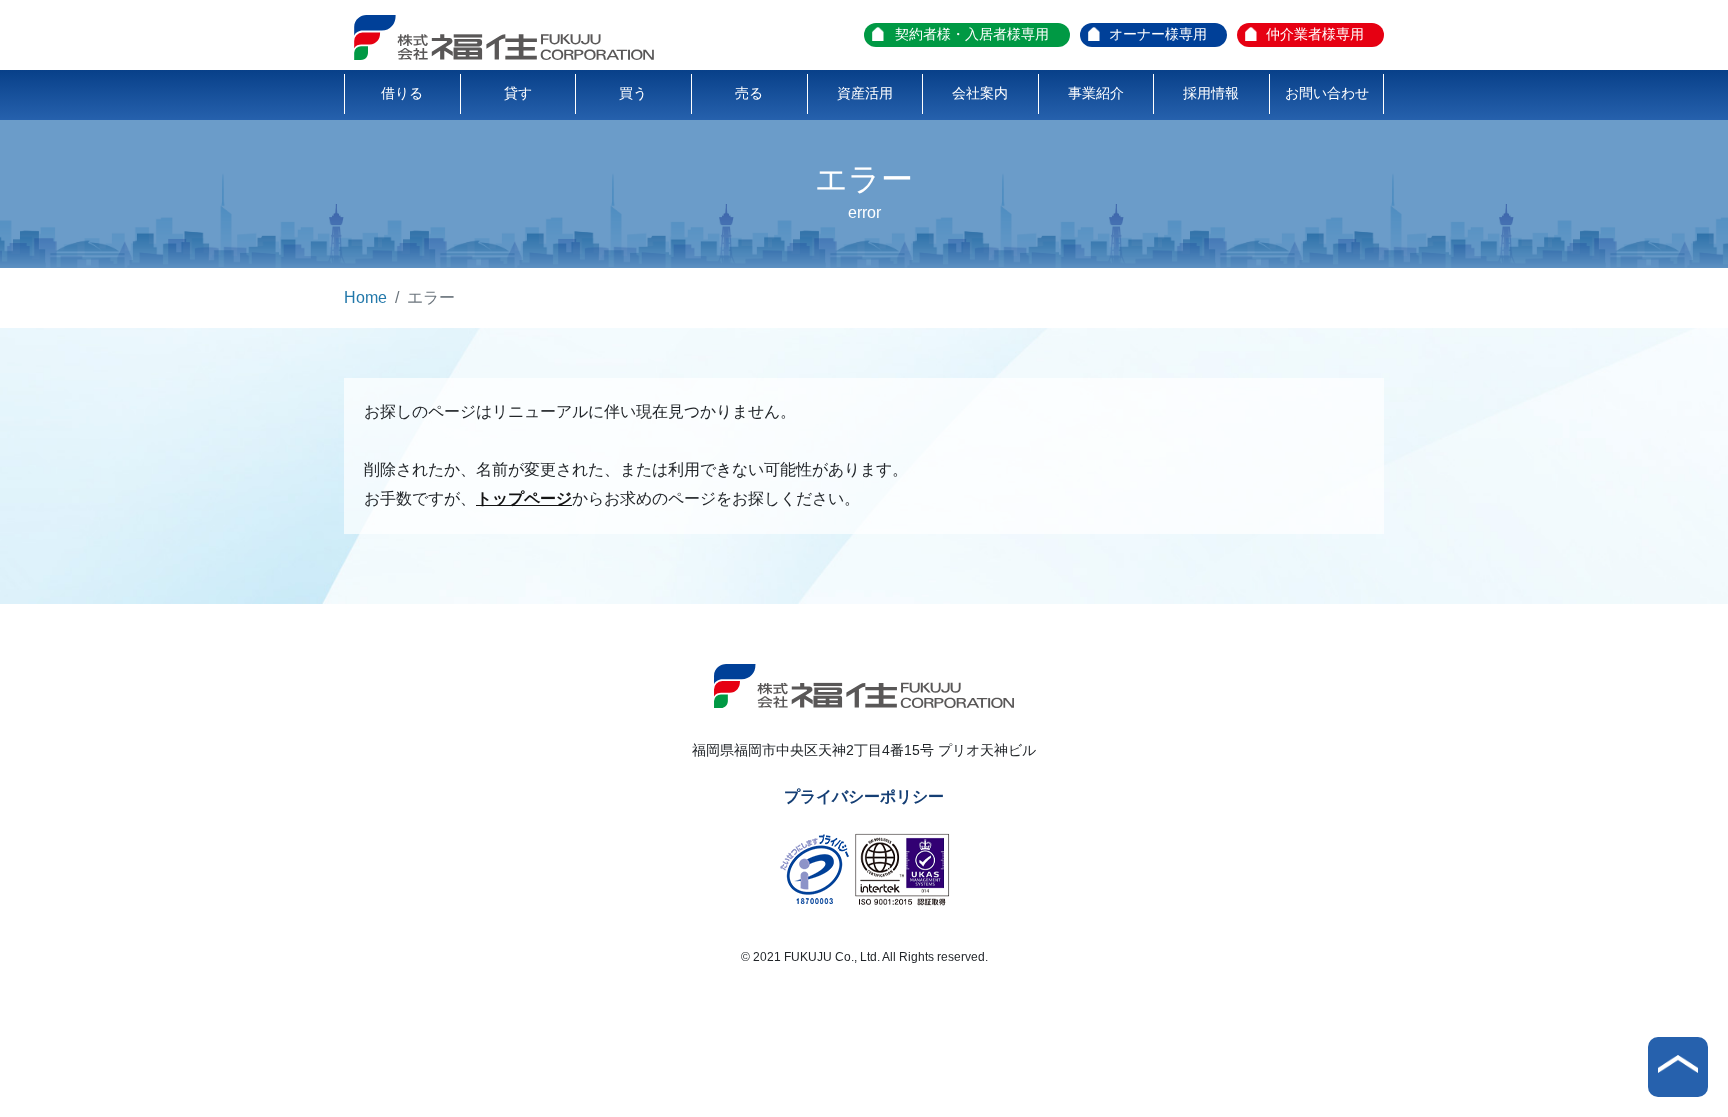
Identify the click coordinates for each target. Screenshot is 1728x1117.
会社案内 (980, 93)
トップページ (524, 498)
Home (365, 297)
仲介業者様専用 (1315, 34)
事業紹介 (1096, 93)
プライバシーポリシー (864, 796)
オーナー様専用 (1158, 34)
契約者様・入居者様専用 (972, 34)
